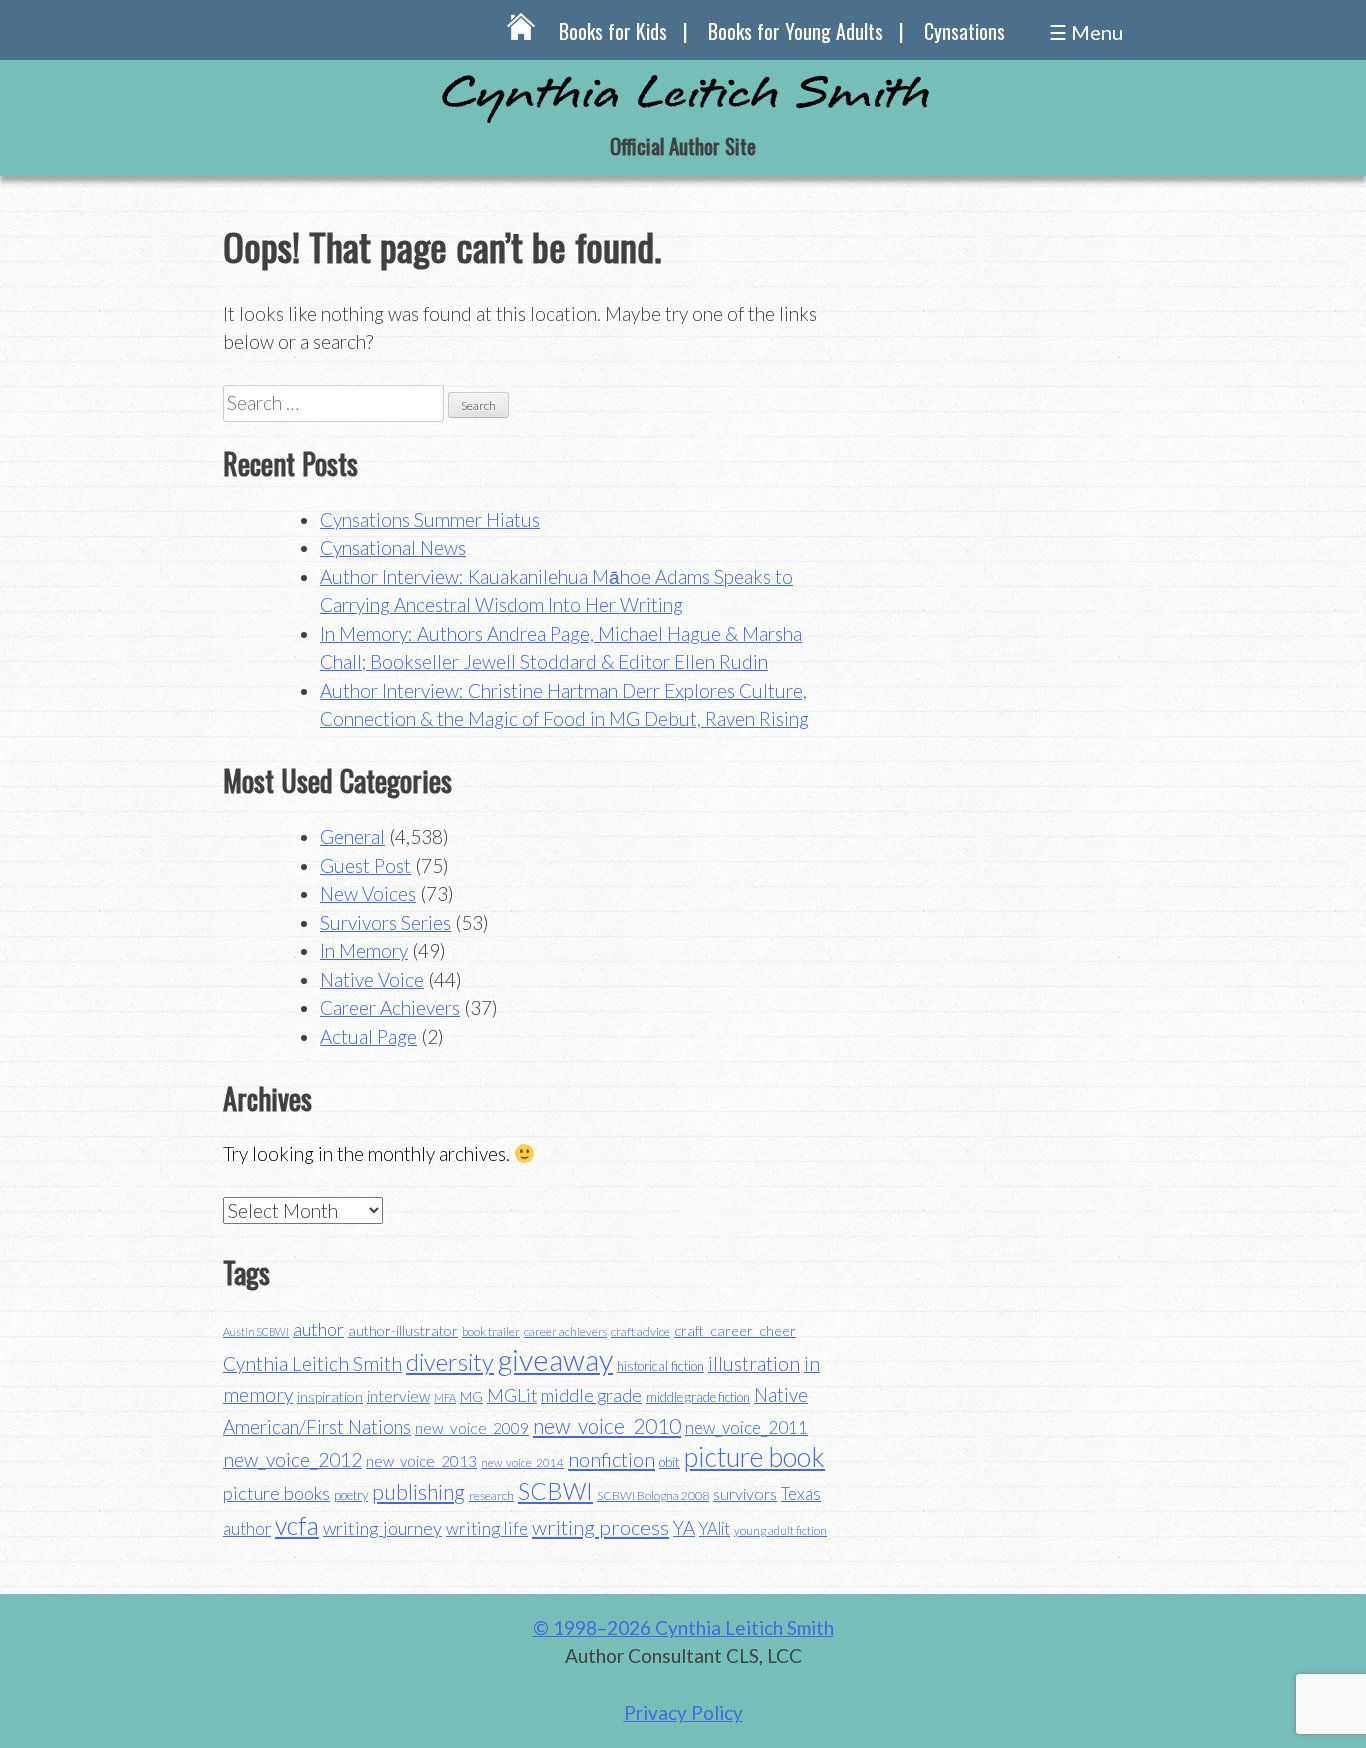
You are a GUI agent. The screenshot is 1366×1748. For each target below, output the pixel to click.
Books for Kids (613, 31)
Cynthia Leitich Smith (312, 1363)
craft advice (640, 1331)
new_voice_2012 (292, 1459)
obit (669, 1462)
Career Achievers (390, 1007)
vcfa (297, 1525)
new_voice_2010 (607, 1425)
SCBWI (555, 1491)
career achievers (565, 1331)
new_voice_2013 (421, 1461)
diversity (450, 1361)
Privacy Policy (683, 1712)
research (491, 1495)
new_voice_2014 (522, 1462)
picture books (276, 1493)
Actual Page (368, 1036)
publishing (418, 1491)
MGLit (512, 1395)
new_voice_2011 (746, 1427)
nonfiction (611, 1459)
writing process (600, 1527)
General (352, 836)
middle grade (591, 1395)
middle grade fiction (698, 1397)
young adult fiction (780, 1530)
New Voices (368, 893)
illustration (754, 1363)
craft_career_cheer (735, 1330)
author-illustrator (403, 1330)
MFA (445, 1397)
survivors (745, 1493)
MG (471, 1396)
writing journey (382, 1528)
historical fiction (660, 1366)
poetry (351, 1495)
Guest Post (365, 865)
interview (398, 1396)
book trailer (491, 1331)
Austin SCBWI (256, 1331)
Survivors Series (385, 922)
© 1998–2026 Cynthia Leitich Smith (683, 1627)
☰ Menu (1086, 32)
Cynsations (964, 31)
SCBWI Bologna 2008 (653, 1495)
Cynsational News (393, 547)
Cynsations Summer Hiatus (430, 519)
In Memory (364, 950)
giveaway (555, 1359)
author (318, 1329)
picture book (754, 1457)
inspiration (330, 1396)
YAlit (714, 1529)
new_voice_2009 (472, 1428)
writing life (487, 1528)
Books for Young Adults (795, 31)
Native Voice (372, 979)
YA (684, 1527)
